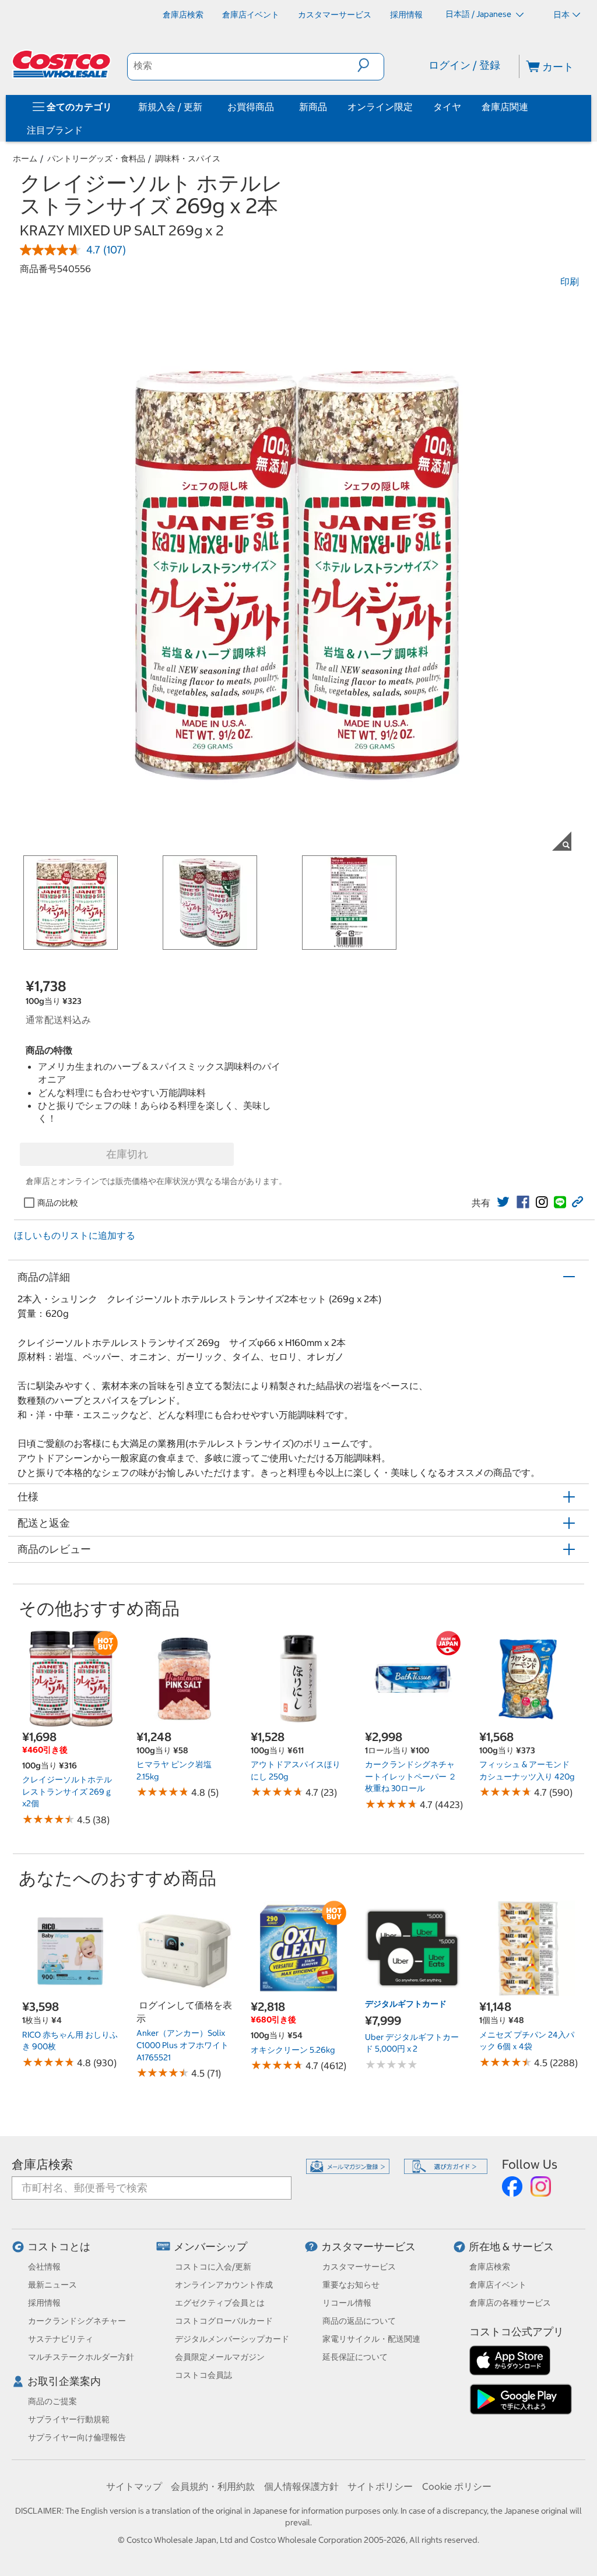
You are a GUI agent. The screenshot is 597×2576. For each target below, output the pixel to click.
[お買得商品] (276, 107)
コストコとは (59, 2246)
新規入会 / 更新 (170, 107)
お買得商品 (251, 107)
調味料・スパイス (188, 158)
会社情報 (44, 2267)
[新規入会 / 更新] (205, 107)
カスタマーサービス (368, 2246)
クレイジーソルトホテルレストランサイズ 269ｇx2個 (67, 1791)
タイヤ (447, 107)
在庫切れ (127, 1154)
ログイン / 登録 (464, 65)
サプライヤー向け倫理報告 (77, 2437)
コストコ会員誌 (203, 2375)
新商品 (313, 107)
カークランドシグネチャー (77, 2321)
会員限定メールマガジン (220, 2357)
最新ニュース (52, 2285)
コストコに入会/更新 (213, 2267)
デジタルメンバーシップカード (232, 2339)
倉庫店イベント (498, 2285)
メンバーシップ (210, 2246)
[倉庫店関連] (531, 107)
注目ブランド (55, 130)
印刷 (570, 281)
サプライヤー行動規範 (69, 2419)
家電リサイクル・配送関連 (371, 2339)
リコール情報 (347, 2303)
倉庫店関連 (505, 107)
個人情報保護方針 (301, 2486)
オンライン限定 (380, 107)
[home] (62, 64)
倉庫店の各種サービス (510, 2303)
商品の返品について (359, 2321)
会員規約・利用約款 (213, 2486)
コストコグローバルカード (224, 2321)
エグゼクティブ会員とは (220, 2303)
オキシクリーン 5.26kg (293, 2050)
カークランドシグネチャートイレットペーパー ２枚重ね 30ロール (411, 1776)
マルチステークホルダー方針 (81, 2357)
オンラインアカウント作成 (224, 2285)
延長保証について (355, 2357)
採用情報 (44, 2303)
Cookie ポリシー (457, 2486)
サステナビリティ (61, 2339)
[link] (503, 1202)
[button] (371, 65)
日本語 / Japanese (479, 14)
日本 (561, 15)
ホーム (25, 158)
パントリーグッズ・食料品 (96, 158)
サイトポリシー (380, 2486)
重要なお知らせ (351, 2285)
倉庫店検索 (42, 2164)
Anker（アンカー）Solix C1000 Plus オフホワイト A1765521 (182, 2045)
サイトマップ (134, 2486)
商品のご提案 (52, 2401)
